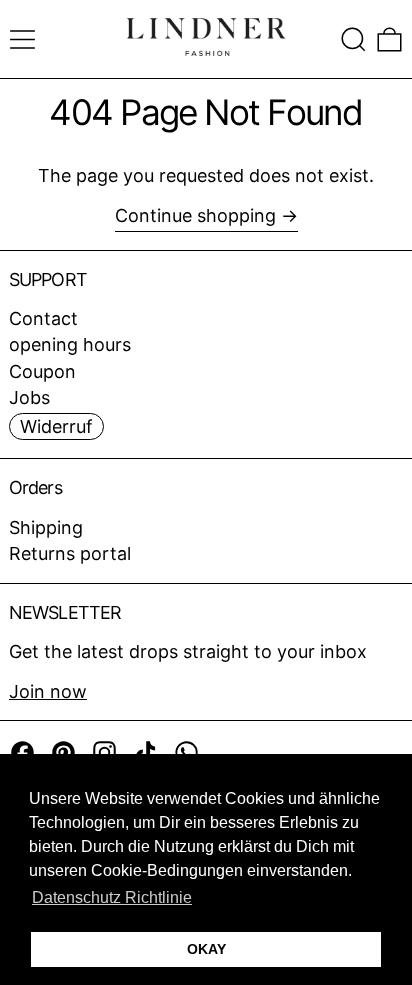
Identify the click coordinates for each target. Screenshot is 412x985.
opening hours (70, 344)
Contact (43, 318)
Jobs (29, 397)
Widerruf (56, 426)
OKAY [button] (206, 949)
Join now (48, 691)
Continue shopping (195, 215)
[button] (353, 39)
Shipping (46, 527)
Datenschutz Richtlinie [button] (112, 897)
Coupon (42, 371)
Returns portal (70, 553)
